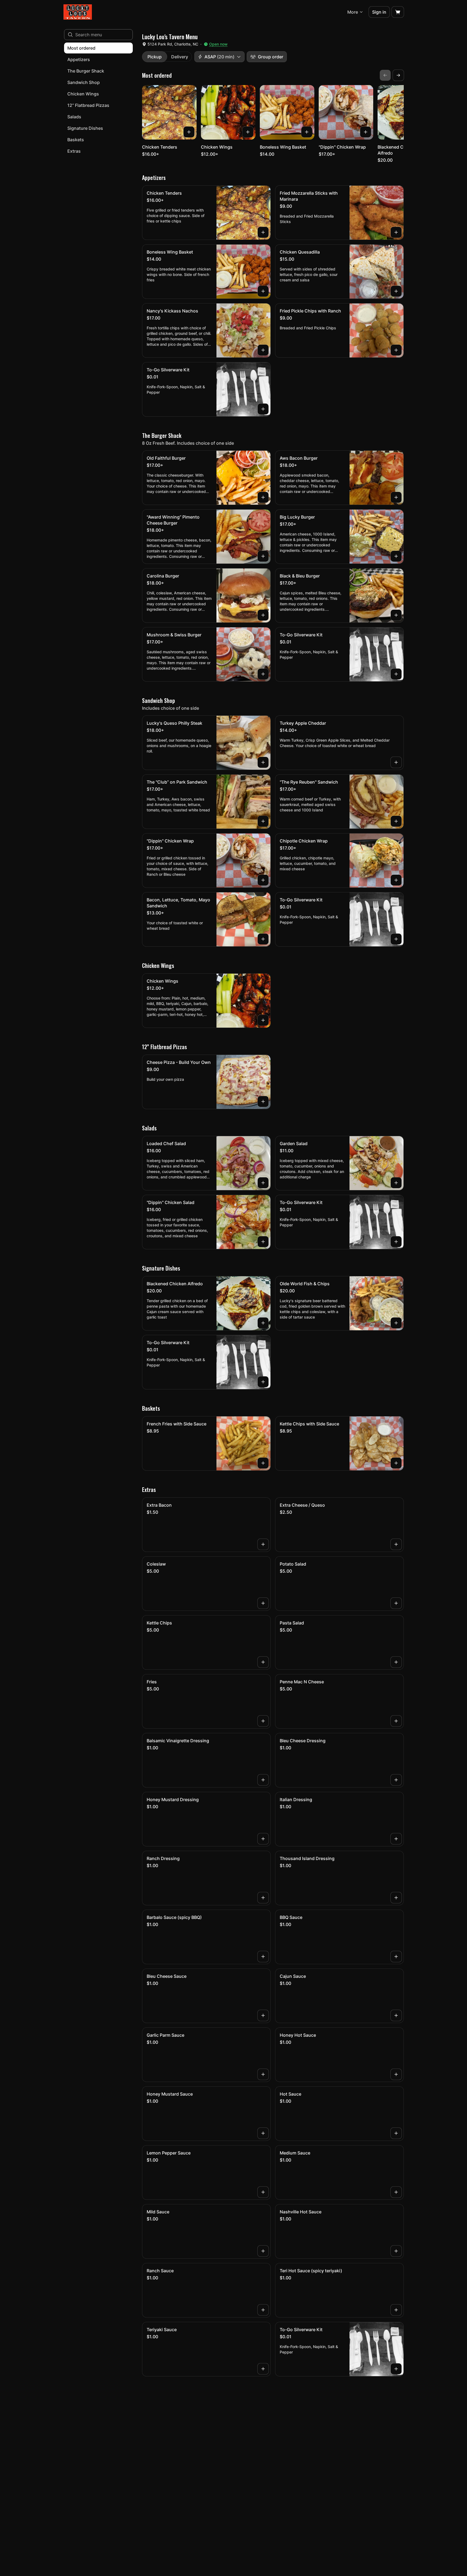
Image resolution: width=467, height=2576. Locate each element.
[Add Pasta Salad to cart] (396, 1662)
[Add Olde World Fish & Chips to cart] (396, 1323)
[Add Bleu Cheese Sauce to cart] (263, 2015)
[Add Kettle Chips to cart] (263, 1662)
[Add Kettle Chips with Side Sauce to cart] (396, 1463)
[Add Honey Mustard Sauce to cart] (263, 2133)
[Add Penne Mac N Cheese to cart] (396, 1721)
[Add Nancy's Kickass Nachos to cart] (263, 350)
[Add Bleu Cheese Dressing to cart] (396, 1780)
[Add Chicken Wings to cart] (248, 132)
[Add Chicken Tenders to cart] (189, 132)
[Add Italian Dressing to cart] (396, 1839)
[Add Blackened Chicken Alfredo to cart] (263, 1323)
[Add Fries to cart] (263, 1721)
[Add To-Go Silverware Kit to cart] (263, 409)
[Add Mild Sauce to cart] (263, 2251)
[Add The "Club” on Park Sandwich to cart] (263, 821)
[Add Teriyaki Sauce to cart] (263, 2369)
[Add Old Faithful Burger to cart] (263, 497)
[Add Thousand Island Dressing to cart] (396, 1898)
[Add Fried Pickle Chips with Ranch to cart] (396, 350)
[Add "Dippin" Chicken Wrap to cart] (366, 132)
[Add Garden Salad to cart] (396, 1183)
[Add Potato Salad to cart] (396, 1603)
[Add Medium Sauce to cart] (396, 2192)
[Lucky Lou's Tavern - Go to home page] (78, 12)
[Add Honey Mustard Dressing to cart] (263, 1839)
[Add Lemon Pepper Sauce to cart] (263, 2192)
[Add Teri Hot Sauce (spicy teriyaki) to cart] (396, 2310)
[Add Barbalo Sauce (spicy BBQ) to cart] (263, 1957)
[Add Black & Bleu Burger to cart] (396, 615)
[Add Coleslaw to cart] (263, 1603)
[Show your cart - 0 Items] (398, 12)
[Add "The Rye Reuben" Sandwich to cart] (396, 821)
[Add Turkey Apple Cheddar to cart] (396, 762)
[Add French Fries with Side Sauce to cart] (263, 1463)
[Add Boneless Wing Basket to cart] (307, 132)
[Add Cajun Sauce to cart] (396, 2015)
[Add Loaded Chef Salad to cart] (263, 1183)
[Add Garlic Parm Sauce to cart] (263, 2074)
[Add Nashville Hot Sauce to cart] (396, 2251)
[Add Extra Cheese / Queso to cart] (396, 1544)
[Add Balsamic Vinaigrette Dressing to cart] (263, 1780)
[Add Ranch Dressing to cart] (263, 1898)
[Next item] (398, 75)
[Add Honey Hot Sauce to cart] (396, 2074)
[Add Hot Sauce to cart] (396, 2133)
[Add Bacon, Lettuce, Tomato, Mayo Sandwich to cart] (263, 939)
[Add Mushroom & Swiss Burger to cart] (263, 674)
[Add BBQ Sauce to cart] (396, 1957)
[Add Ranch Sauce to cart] (263, 2310)
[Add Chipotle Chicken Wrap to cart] (396, 880)
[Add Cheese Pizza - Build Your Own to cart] (263, 1102)
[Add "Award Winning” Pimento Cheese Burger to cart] (263, 556)
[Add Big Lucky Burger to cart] (396, 556)
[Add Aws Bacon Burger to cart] (396, 497)
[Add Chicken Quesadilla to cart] (396, 291)
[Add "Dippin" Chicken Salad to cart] (263, 1242)
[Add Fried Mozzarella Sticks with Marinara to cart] (396, 232)
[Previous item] (385, 75)
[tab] (155, 57)
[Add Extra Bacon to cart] (263, 1544)
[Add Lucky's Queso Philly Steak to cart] (263, 762)
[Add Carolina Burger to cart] (263, 615)
